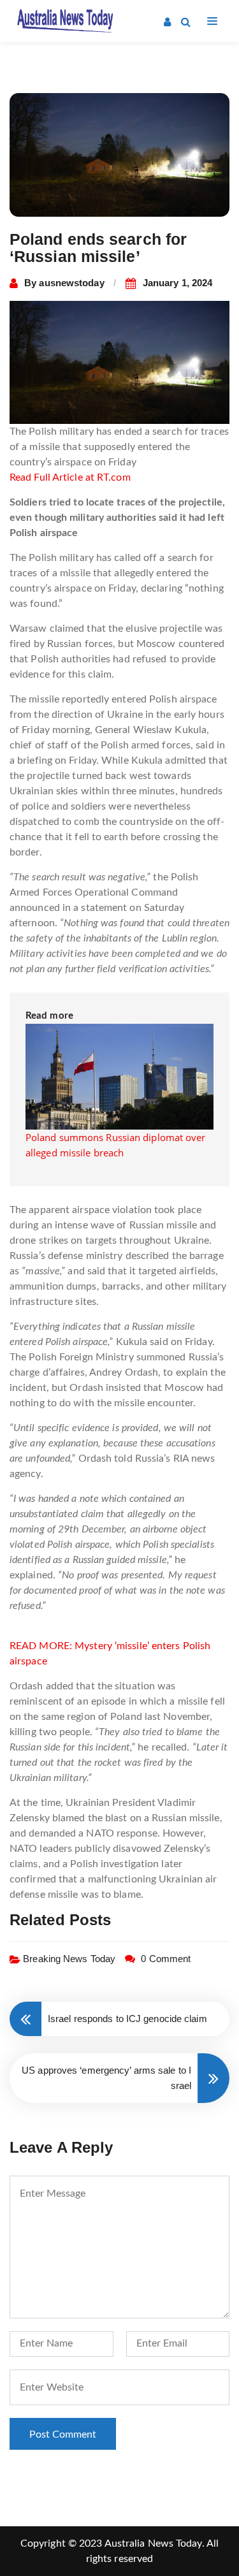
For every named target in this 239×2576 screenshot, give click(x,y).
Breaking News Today (69, 1959)
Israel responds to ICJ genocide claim (127, 2019)
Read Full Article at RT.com (70, 477)
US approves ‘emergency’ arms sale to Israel (106, 2078)
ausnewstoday (71, 283)
